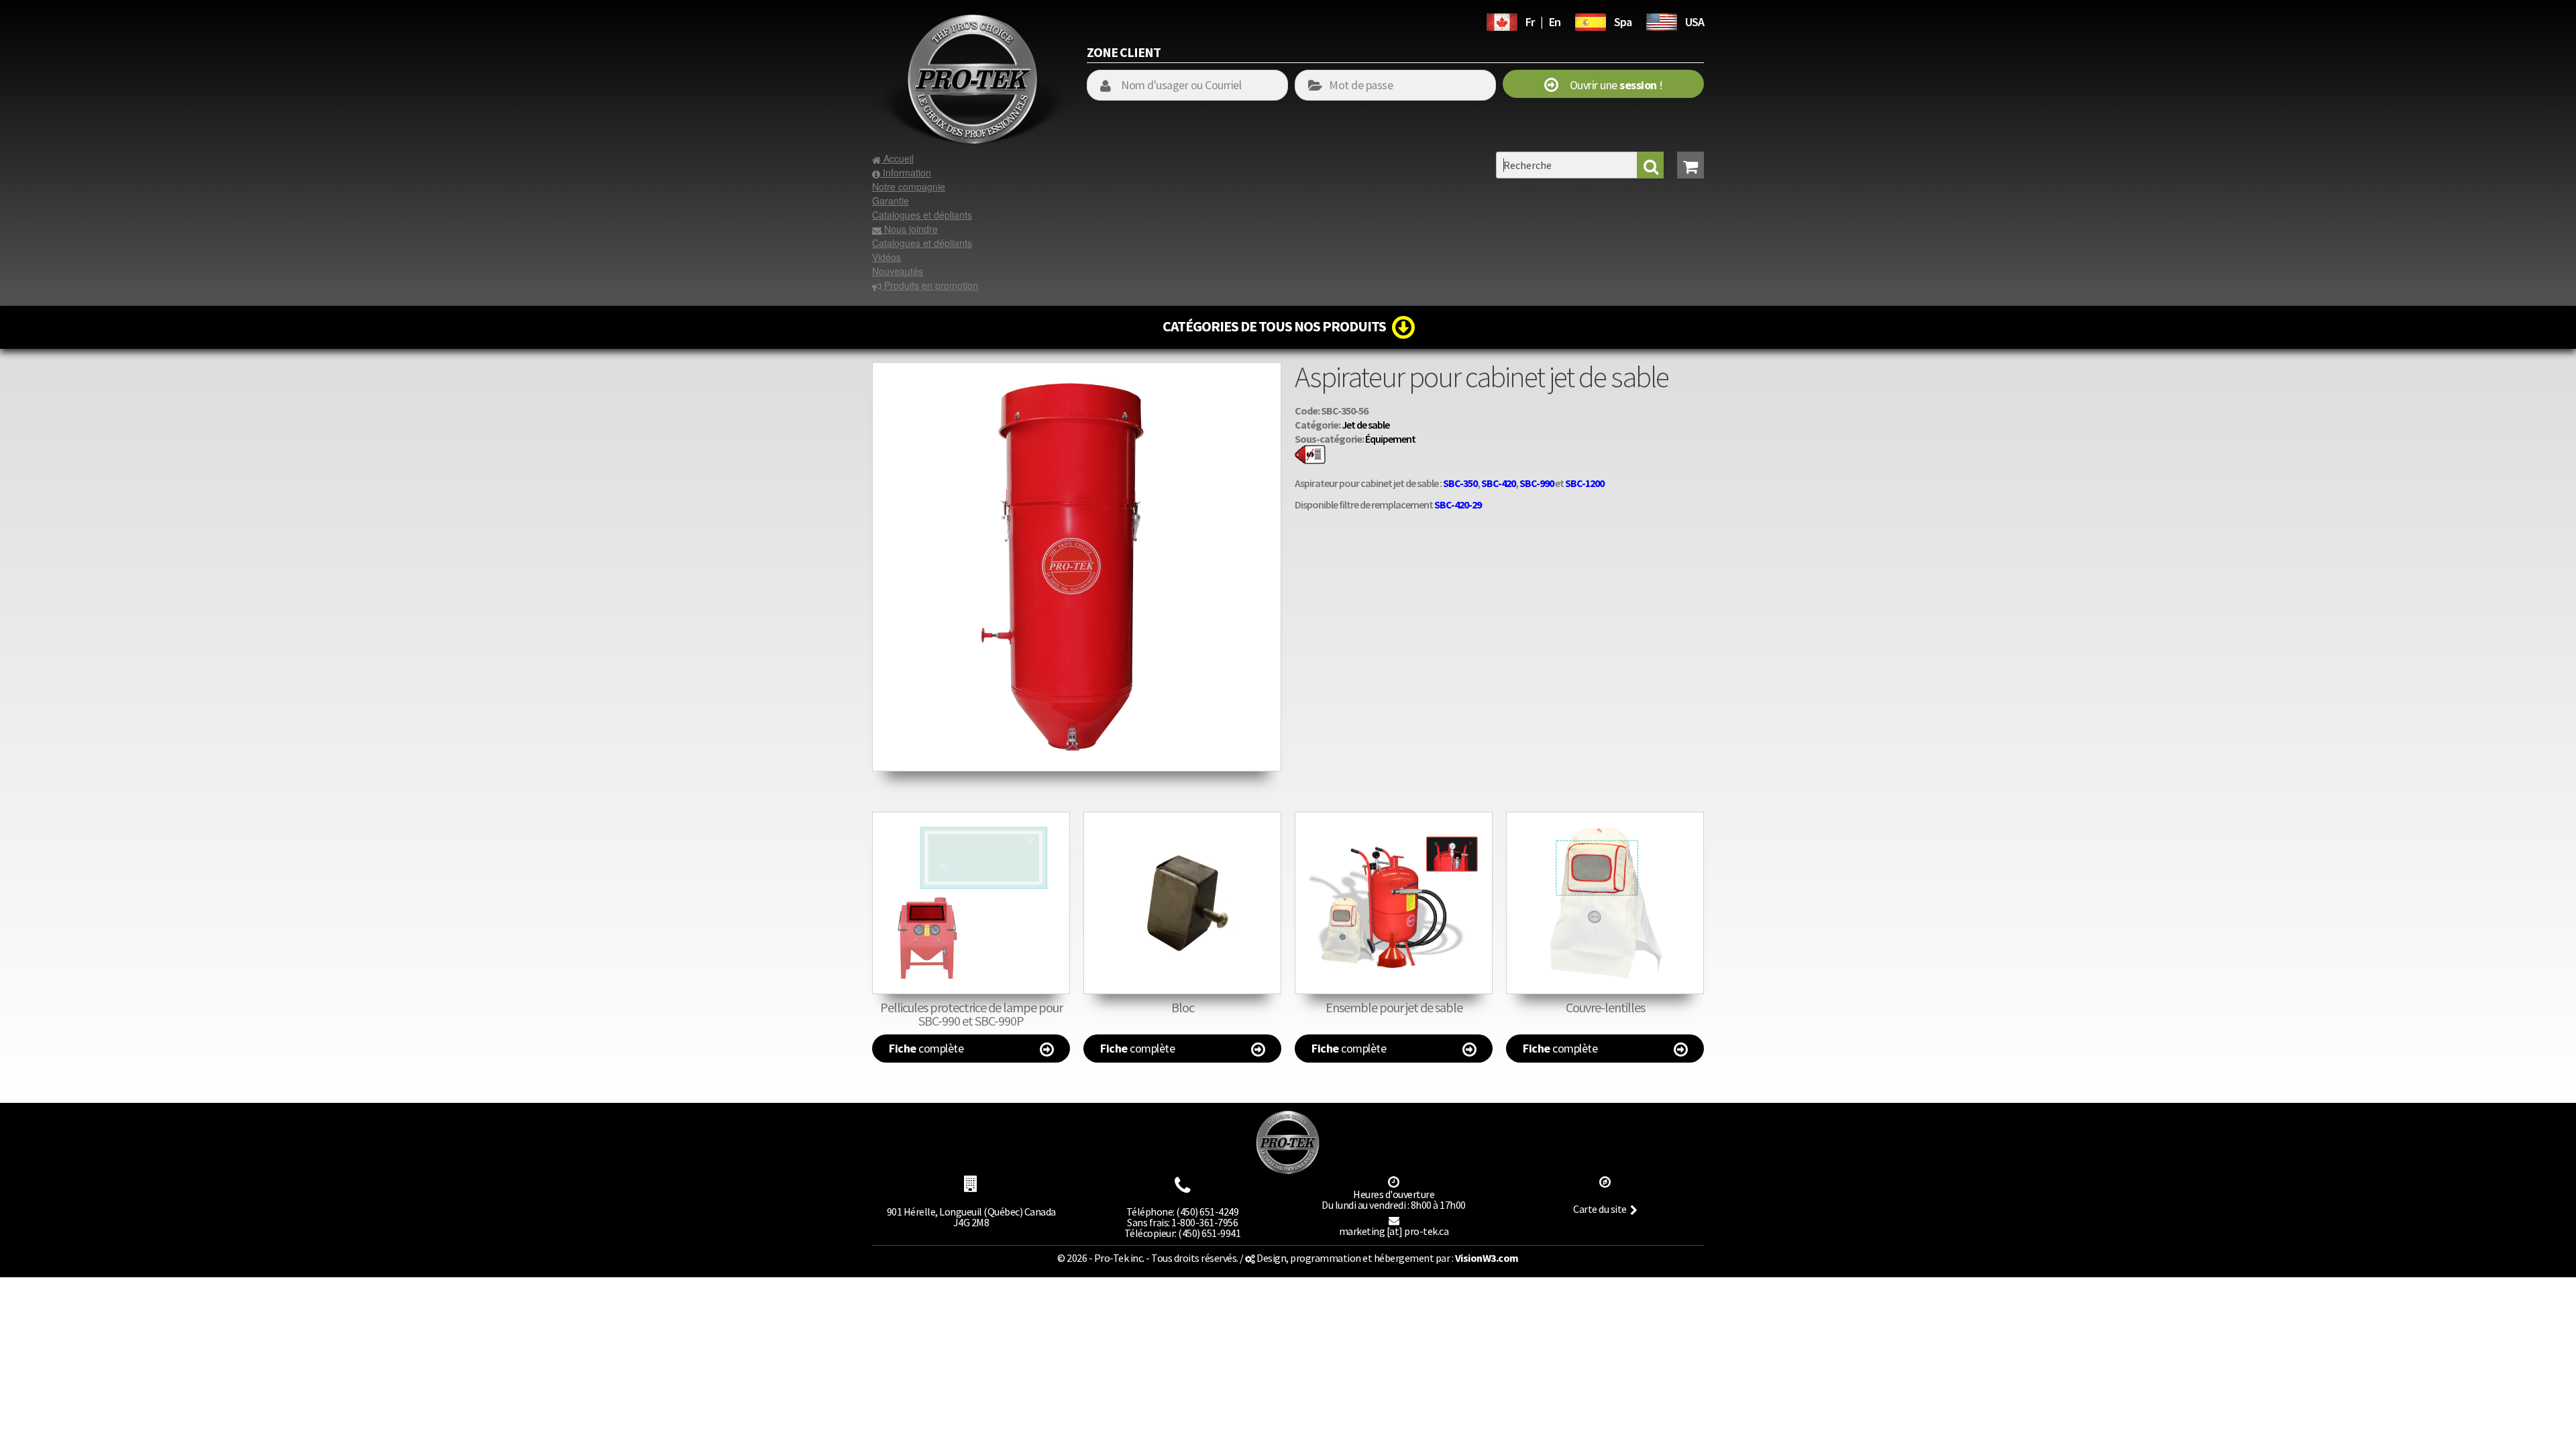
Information (906, 172)
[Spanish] (1591, 20)
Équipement (1390, 439)
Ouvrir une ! (1610, 85)
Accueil (897, 158)
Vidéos (887, 257)
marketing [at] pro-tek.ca (1394, 1231)
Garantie (891, 201)
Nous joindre (910, 229)
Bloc (1183, 1007)
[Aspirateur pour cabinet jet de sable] (1077, 369)
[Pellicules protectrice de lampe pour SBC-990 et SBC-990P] (971, 903)
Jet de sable (1365, 425)
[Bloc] (1182, 903)
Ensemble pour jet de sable (1394, 1007)
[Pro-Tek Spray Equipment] (1662, 20)
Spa (1623, 22)
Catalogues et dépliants (922, 215)
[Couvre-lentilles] (1605, 903)
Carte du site (1600, 1209)
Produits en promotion (930, 285)
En (1555, 22)
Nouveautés (898, 271)
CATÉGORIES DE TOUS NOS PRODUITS (1277, 326)
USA (1695, 22)
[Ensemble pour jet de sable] (1394, 903)
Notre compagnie (909, 186)
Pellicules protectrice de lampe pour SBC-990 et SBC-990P (971, 1014)
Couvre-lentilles (1605, 1007)
